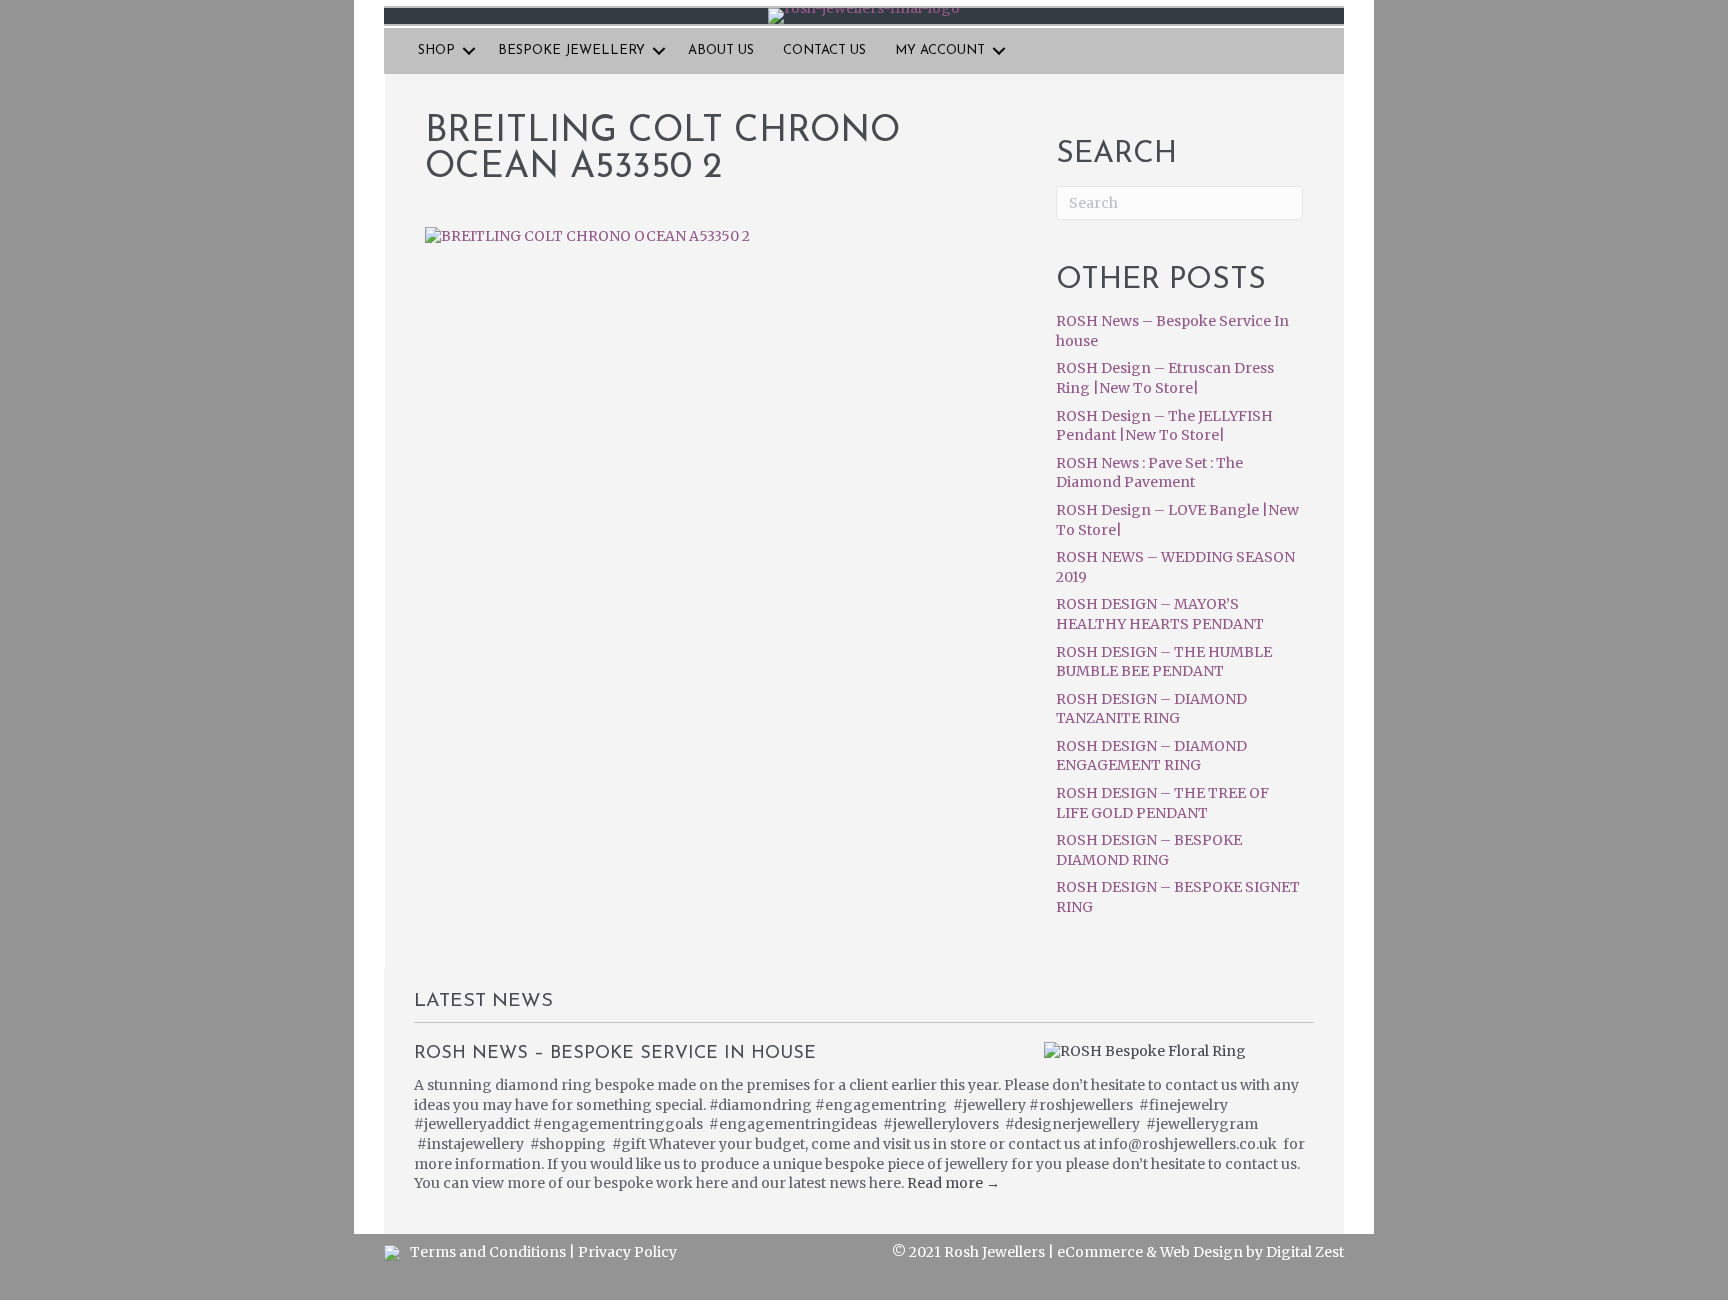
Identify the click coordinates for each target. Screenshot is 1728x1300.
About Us (721, 50)
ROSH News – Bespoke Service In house (615, 1054)
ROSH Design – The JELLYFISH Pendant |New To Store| (1164, 426)
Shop (436, 50)
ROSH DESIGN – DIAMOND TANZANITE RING (1151, 709)
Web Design (1201, 1252)
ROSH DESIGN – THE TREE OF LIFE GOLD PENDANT (1162, 803)
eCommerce (1100, 1252)
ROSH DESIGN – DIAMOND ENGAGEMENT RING (1151, 756)
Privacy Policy (627, 1252)
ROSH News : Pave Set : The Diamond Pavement (1149, 473)
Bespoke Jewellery (571, 50)
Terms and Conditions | (494, 1252)
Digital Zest (1305, 1252)
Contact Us (824, 50)
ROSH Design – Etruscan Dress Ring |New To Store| (1165, 378)
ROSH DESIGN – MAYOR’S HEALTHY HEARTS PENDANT (1160, 614)
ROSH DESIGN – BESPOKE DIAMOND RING (1149, 850)
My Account (940, 50)
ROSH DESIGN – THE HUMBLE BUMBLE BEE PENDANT (1164, 662)
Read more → (953, 1183)
